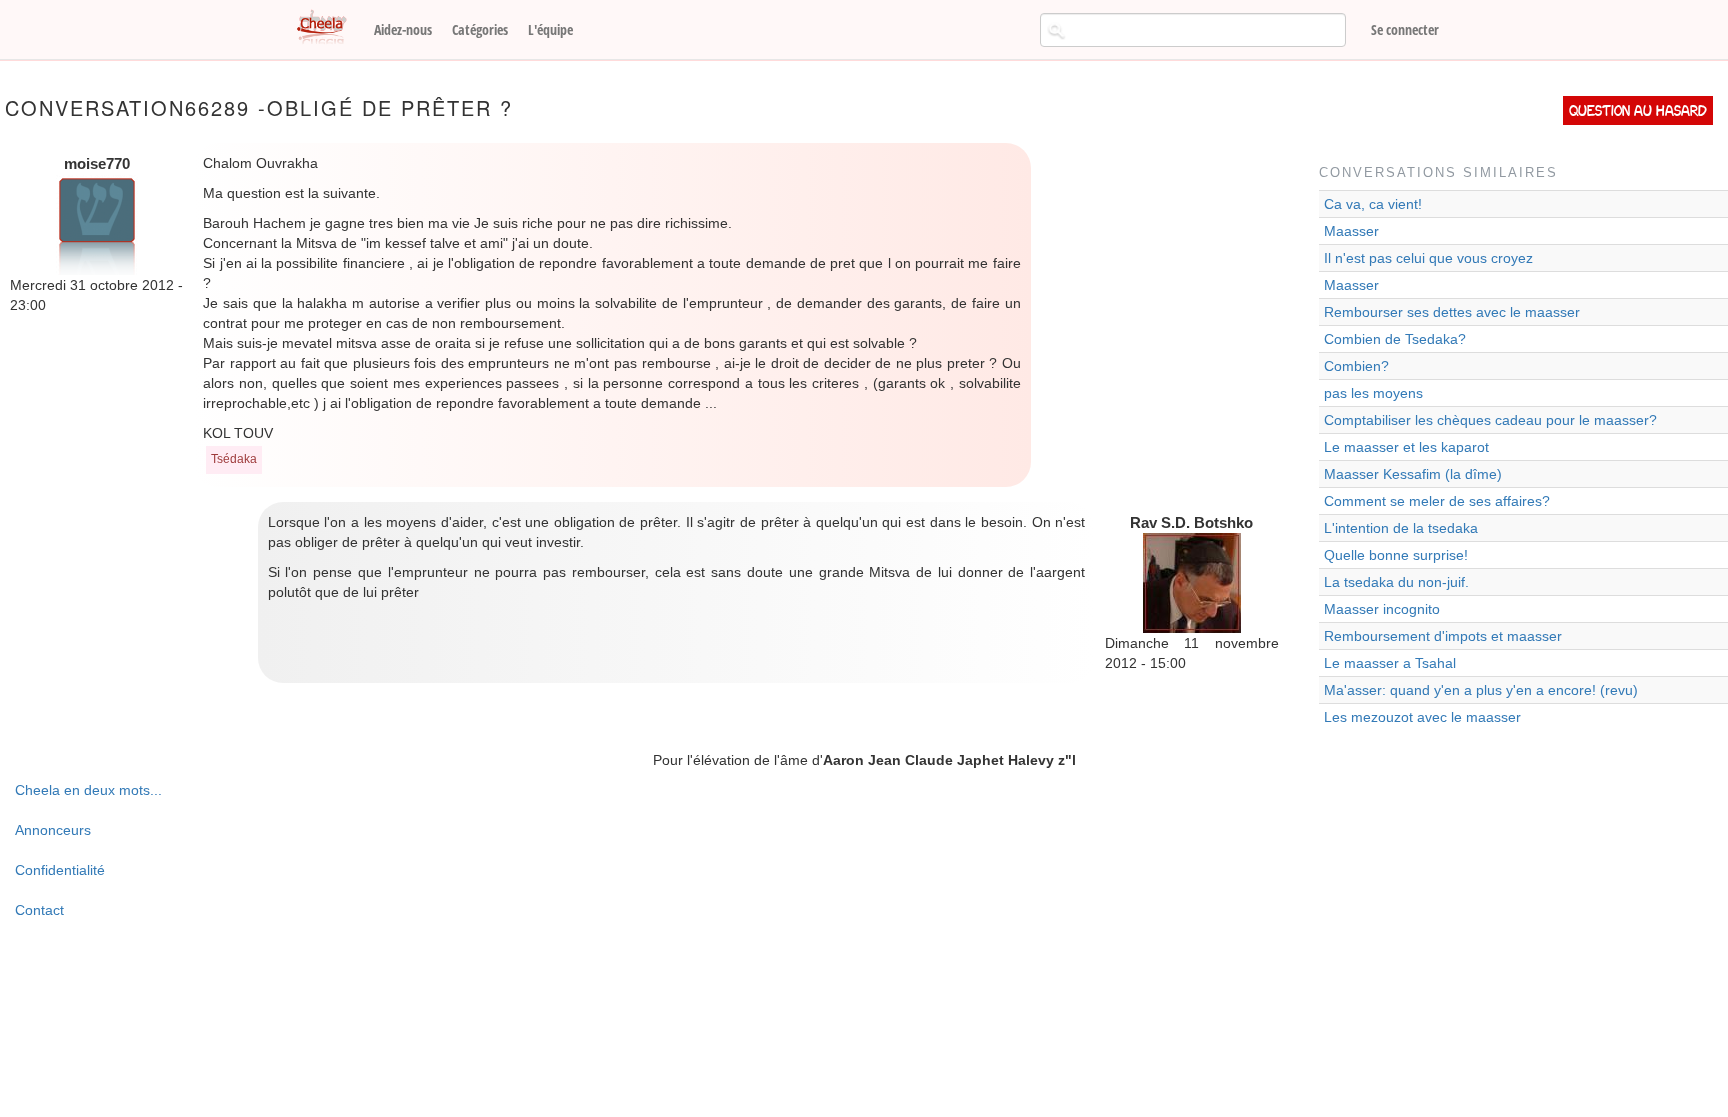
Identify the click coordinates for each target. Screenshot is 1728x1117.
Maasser (1351, 231)
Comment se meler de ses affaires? (1437, 501)
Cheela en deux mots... (88, 790)
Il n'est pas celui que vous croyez (1428, 258)
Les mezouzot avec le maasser (1422, 717)
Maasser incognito (1382, 609)
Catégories (480, 29)
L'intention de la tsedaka (1401, 528)
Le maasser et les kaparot (1406, 447)
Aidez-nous (403, 29)
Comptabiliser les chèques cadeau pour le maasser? (1490, 420)
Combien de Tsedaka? (1395, 339)
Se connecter (1405, 29)
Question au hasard (1638, 110)
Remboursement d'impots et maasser (1443, 636)
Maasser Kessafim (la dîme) (1413, 474)
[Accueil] (329, 28)
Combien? (1356, 366)
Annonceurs (53, 830)
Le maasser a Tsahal (1390, 663)
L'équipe (550, 29)
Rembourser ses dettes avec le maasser (1452, 312)
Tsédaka (234, 459)
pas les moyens (1373, 393)
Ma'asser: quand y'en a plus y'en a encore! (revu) (1481, 690)
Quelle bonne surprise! (1396, 555)
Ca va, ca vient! (1373, 204)
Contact (39, 910)
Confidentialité (60, 870)
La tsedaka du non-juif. (1396, 582)
